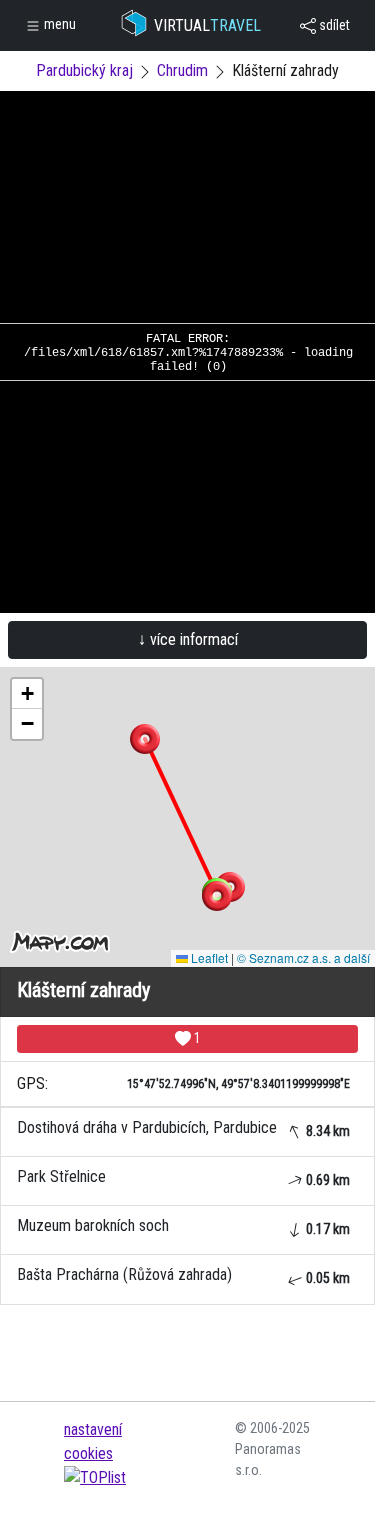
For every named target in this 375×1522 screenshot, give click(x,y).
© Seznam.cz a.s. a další (303, 957)
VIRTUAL (207, 25)
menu (58, 24)
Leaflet (208, 957)
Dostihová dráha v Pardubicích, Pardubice (183, 1128)
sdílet (333, 25)
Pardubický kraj (84, 70)
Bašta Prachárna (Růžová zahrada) (183, 1275)
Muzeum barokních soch (183, 1226)
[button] (145, 739)
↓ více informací (188, 639)
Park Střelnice (183, 1177)
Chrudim (182, 70)
